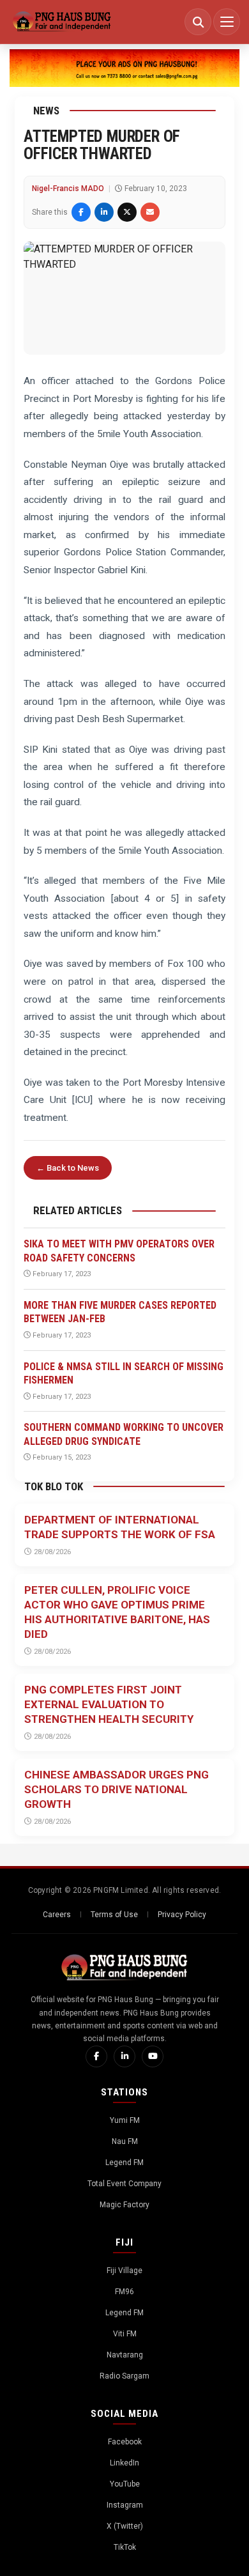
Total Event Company (124, 2184)
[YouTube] (153, 2056)
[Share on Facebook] (81, 212)
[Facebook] (96, 2056)
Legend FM (124, 2163)
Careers (57, 1915)
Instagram (125, 2505)
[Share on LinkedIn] (104, 212)
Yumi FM (125, 2120)
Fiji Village (124, 2271)
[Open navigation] (227, 22)
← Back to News (68, 1168)
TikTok (125, 2547)
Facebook (125, 2442)
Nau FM (125, 2141)
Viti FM (125, 2334)
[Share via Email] (150, 212)
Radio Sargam (124, 2376)
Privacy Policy (182, 1915)
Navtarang (125, 2355)
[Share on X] (127, 212)
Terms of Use (114, 1915)
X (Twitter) (125, 2526)
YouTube (125, 2484)
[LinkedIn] (124, 2056)
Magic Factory (124, 2205)
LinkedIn (124, 2463)
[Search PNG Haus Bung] (198, 22)
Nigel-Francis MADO (68, 189)
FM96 (124, 2292)
